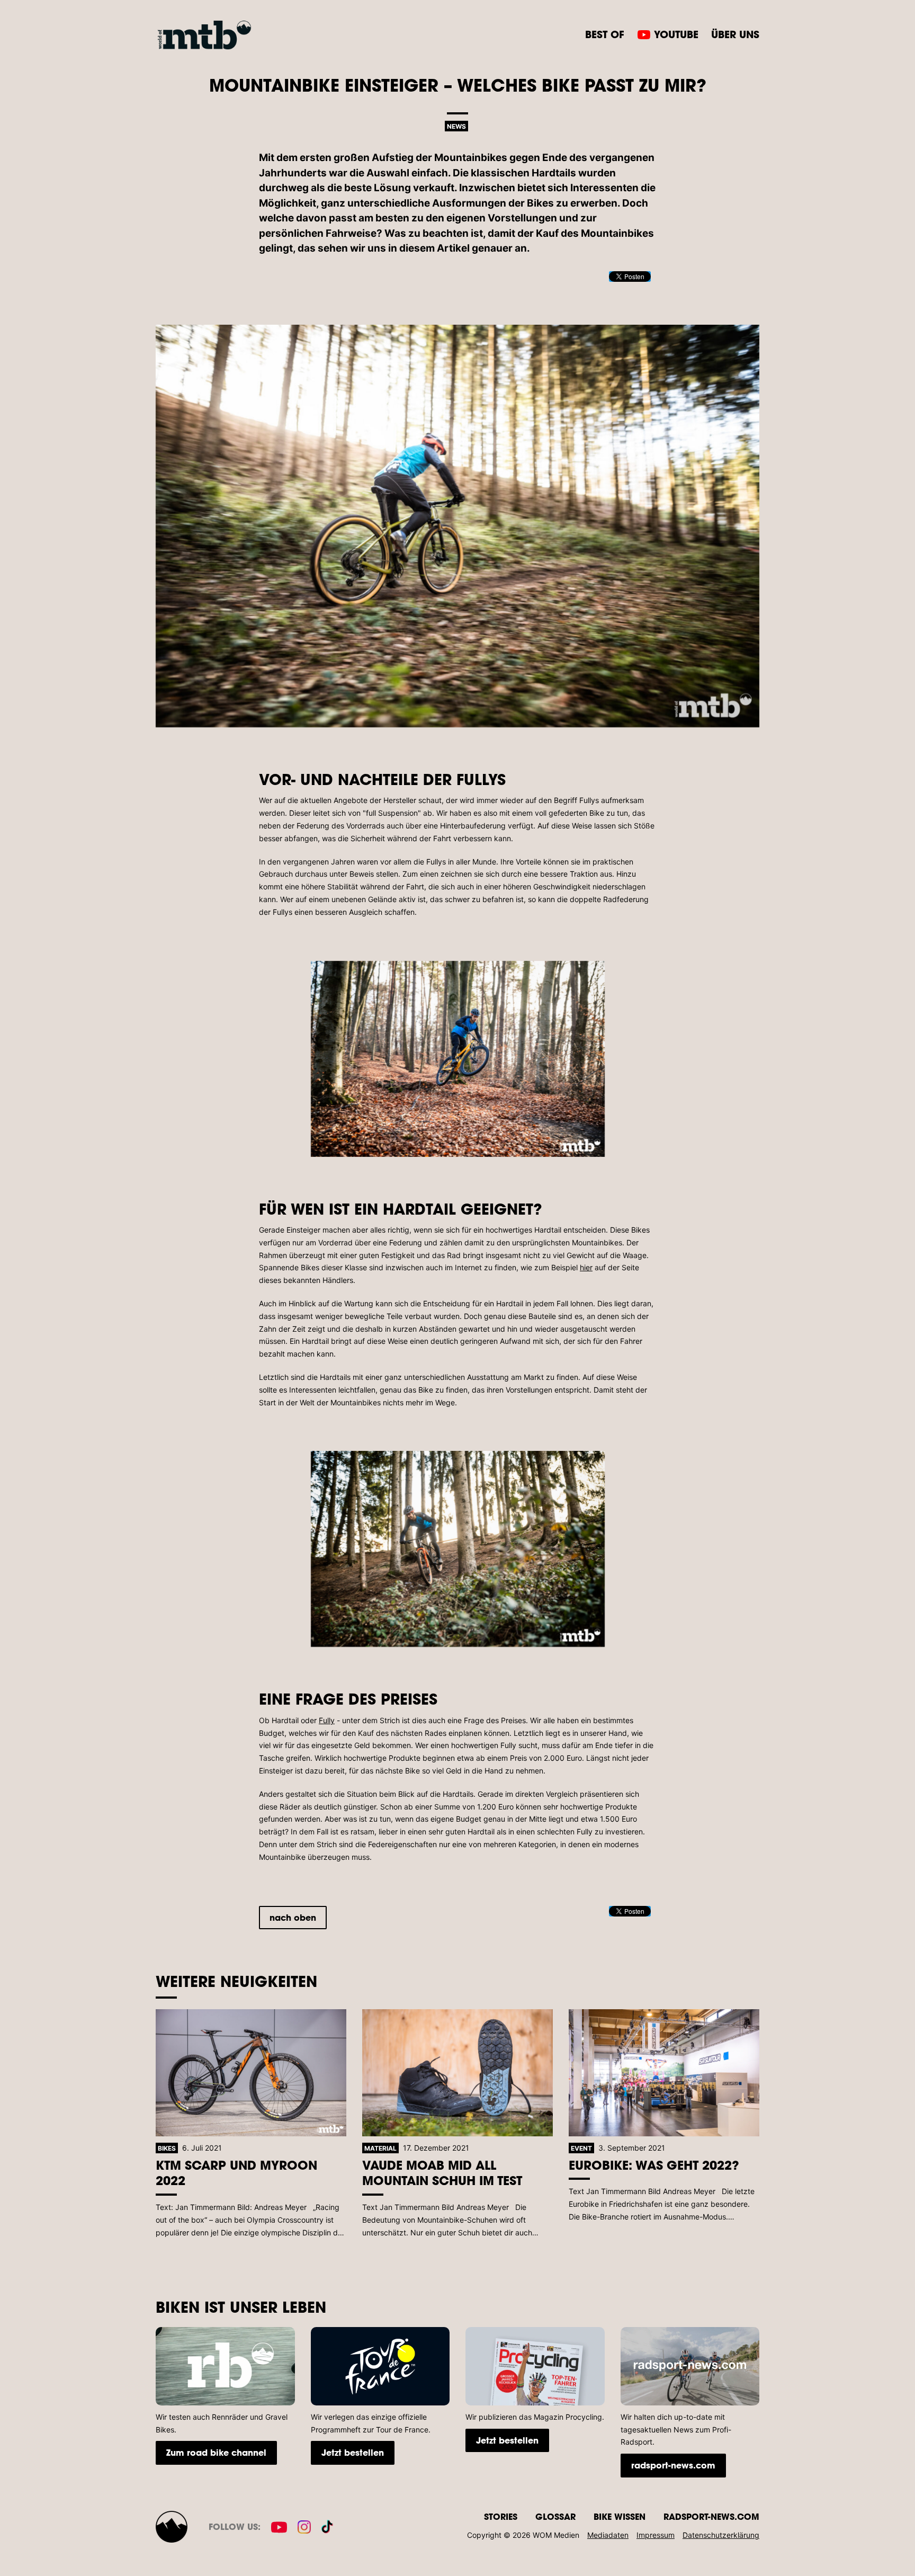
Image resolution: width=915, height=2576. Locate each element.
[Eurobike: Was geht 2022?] (664, 2073)
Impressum (656, 2535)
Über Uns (735, 34)
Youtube (676, 34)
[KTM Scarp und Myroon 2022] (251, 2073)
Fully (327, 1720)
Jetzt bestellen (353, 2452)
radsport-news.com (673, 2465)
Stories (501, 2516)
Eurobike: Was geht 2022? (654, 2165)
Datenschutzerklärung (721, 2535)
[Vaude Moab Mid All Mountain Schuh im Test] (457, 2073)
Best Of (605, 34)
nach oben (293, 1917)
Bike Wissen (620, 2516)
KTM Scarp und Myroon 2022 (236, 2173)
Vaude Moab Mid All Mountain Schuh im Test (442, 2173)
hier (586, 1267)
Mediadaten (608, 2535)
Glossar (555, 2516)
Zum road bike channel (216, 2452)
